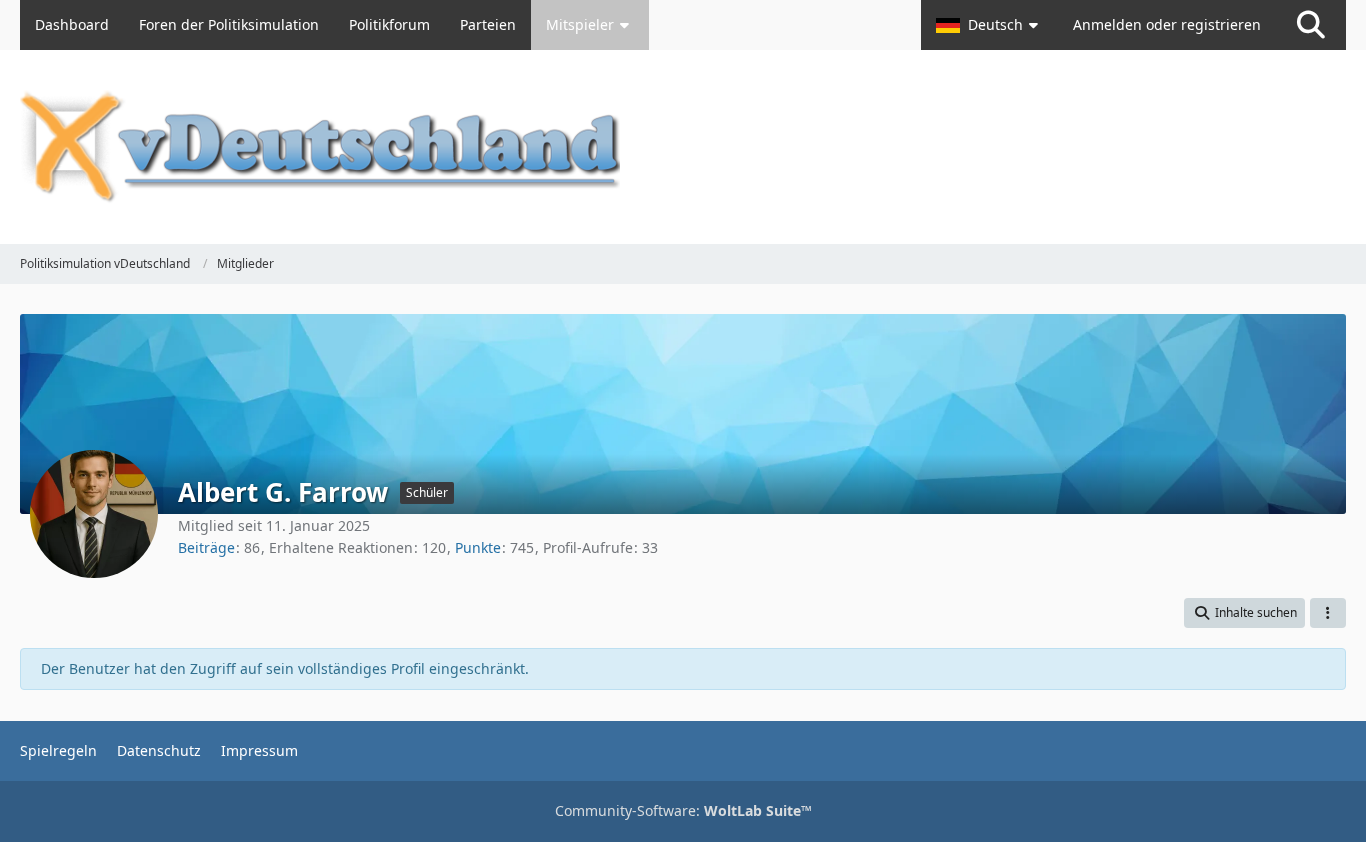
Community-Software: (683, 810)
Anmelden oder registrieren (1167, 24)
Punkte (478, 547)
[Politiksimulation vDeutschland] (683, 147)
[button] (989, 25)
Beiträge (206, 547)
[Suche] (1311, 25)
